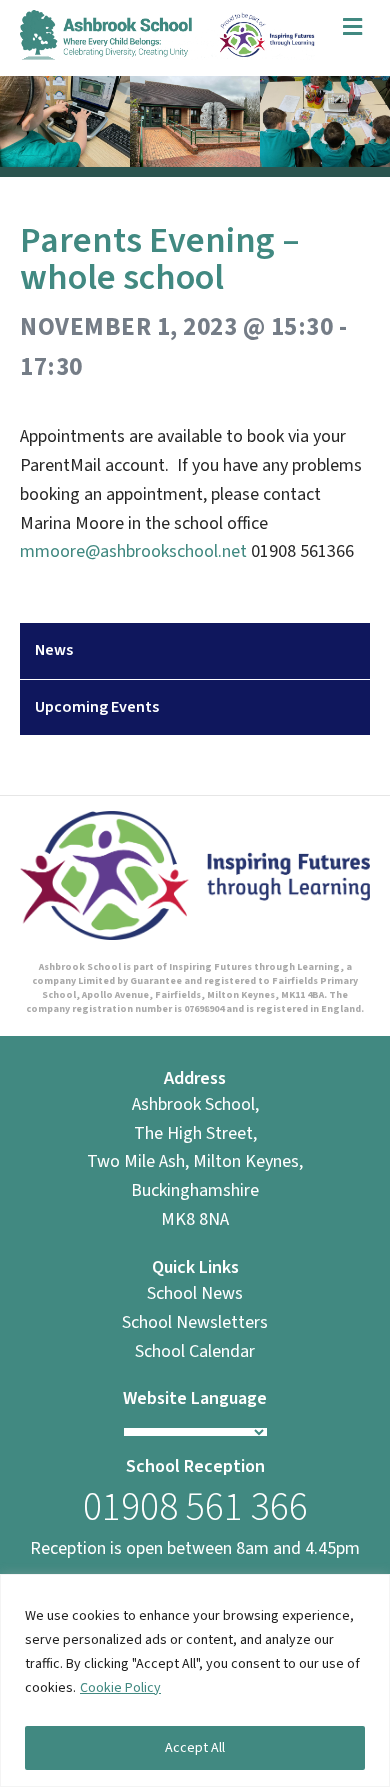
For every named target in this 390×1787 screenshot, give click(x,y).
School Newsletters (195, 1322)
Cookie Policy (120, 1688)
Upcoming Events (97, 707)
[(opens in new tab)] (195, 874)
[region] (195, 1680)
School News (195, 1293)
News (54, 650)
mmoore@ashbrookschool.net (133, 551)
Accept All (195, 1748)
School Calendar (195, 1351)
